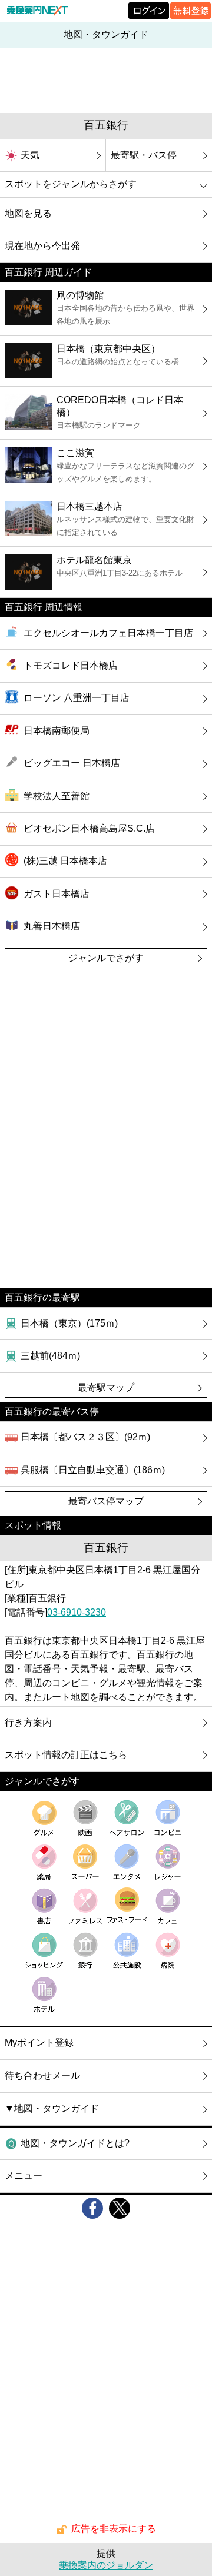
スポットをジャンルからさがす (71, 184)
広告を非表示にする (114, 2529)
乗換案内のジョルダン (106, 2565)
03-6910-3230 (77, 1612)
